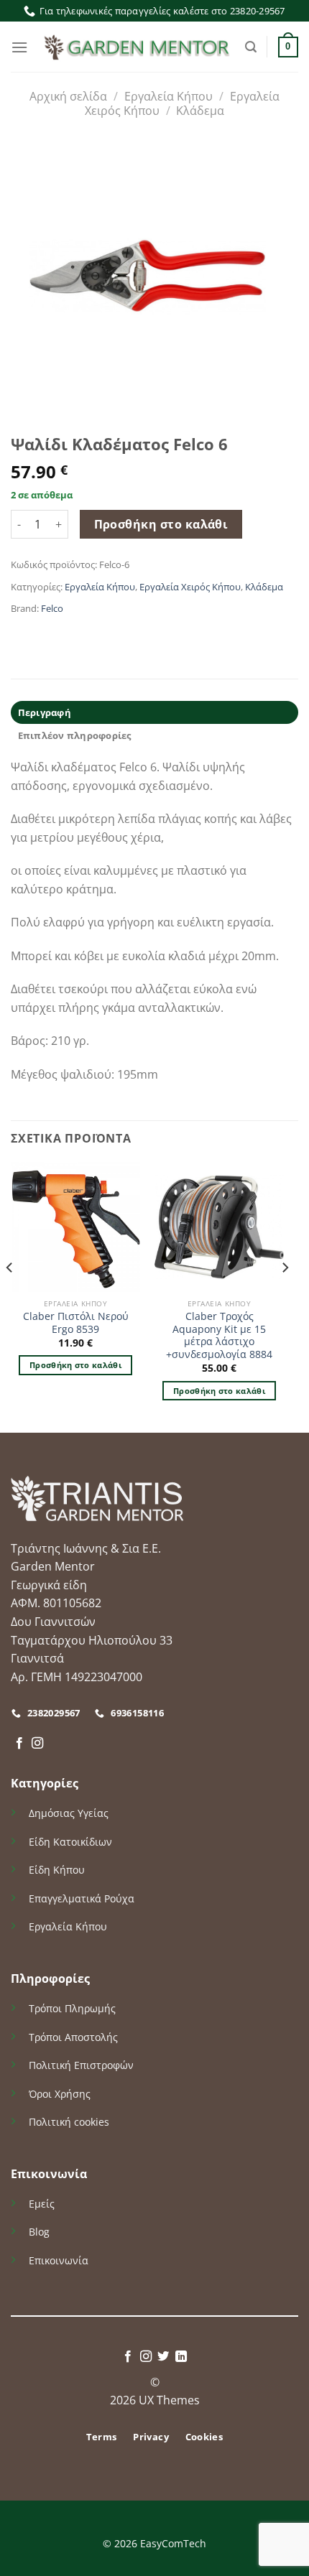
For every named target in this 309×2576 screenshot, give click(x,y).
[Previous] (10, 1296)
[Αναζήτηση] (251, 47)
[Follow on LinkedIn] (181, 2357)
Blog (39, 2232)
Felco (52, 608)
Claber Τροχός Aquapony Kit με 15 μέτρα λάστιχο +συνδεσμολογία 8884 (219, 1335)
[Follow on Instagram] (37, 1744)
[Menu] (19, 47)
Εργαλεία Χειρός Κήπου (190, 587)
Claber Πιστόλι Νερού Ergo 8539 (76, 1322)
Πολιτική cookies (69, 2122)
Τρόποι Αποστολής (73, 2037)
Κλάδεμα (200, 111)
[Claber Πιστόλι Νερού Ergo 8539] (75, 1227)
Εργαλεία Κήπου (169, 96)
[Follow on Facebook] (19, 1744)
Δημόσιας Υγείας (69, 1813)
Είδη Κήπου (57, 1870)
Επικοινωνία (59, 2260)
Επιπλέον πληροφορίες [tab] (75, 735)
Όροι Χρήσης (60, 2094)
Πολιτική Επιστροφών (81, 2065)
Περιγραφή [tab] (45, 712)
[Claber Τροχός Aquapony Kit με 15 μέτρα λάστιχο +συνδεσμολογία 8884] (219, 1227)
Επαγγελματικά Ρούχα (82, 1898)
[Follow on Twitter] (163, 2357)
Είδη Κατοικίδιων (70, 1842)
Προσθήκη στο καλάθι (161, 524)
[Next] (285, 1296)
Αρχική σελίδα (68, 96)
